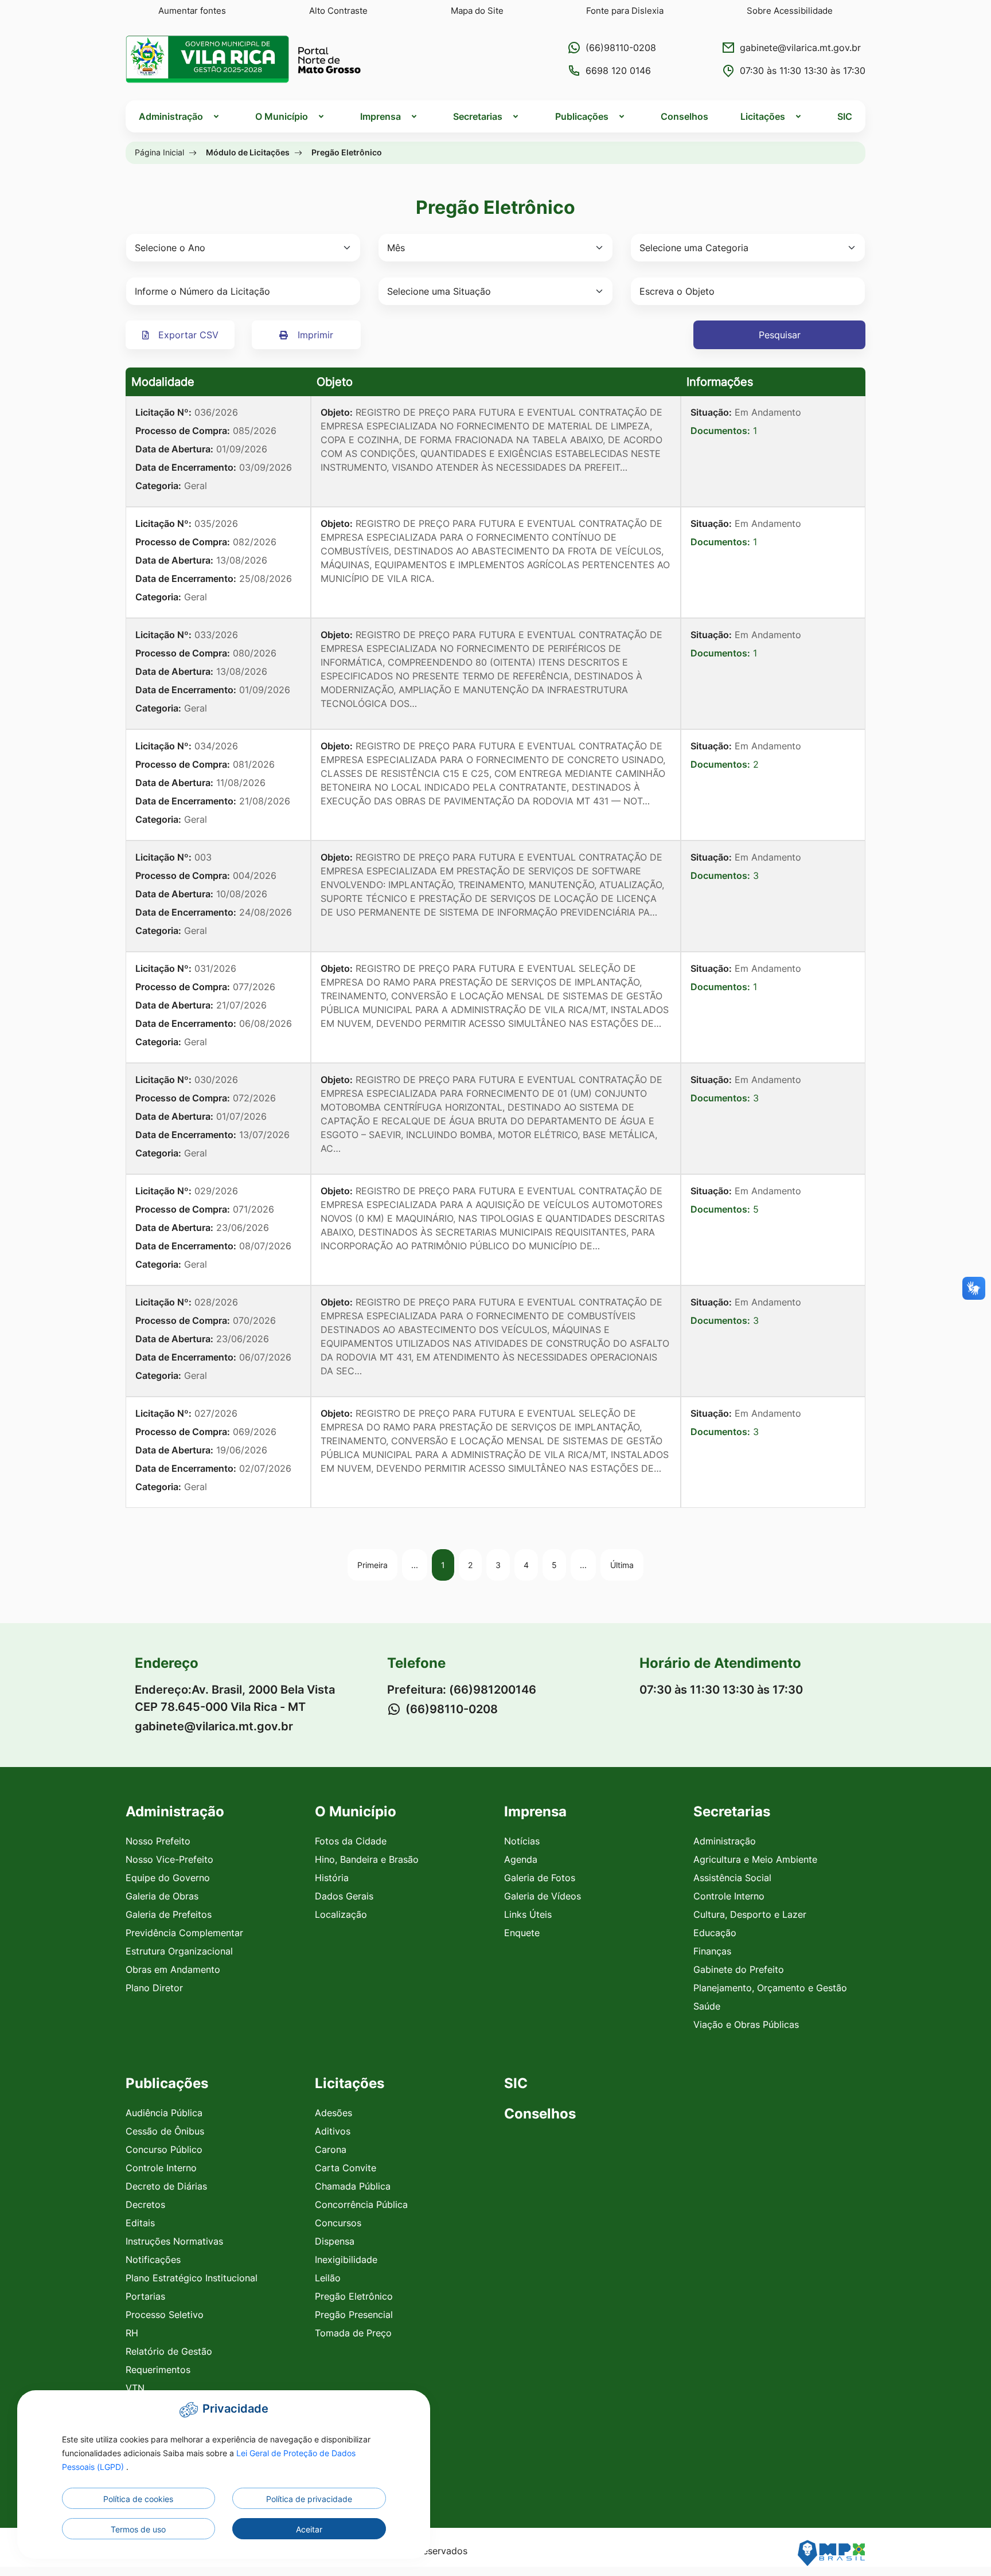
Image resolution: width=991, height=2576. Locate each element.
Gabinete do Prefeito (739, 1969)
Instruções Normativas (174, 2241)
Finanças (712, 1951)
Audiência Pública (164, 2113)
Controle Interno (729, 1896)
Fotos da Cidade (351, 1841)
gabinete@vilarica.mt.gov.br (800, 48)
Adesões (333, 2113)
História (332, 1878)
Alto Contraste (338, 11)
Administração (725, 1841)
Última (622, 1565)
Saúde (707, 2006)
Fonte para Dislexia (625, 11)
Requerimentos (158, 2370)
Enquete (522, 1933)
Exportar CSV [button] (187, 335)
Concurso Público (164, 2149)
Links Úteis (528, 1914)
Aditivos (333, 2131)
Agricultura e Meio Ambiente (755, 1859)
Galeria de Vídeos (543, 1896)
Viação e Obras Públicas (746, 2024)
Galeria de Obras (162, 1896)
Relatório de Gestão (169, 2351)
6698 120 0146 (618, 71)
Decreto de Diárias (166, 2186)
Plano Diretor (154, 1988)
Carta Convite (346, 2168)
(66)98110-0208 (621, 48)
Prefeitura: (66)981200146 (462, 1690)
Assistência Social (732, 1878)
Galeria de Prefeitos (169, 1914)
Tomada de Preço (353, 2333)
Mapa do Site (477, 11)
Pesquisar (780, 335)
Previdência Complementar (184, 1933)
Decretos (145, 2204)
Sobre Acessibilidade (790, 11)
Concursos (338, 2223)
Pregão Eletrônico (354, 2296)
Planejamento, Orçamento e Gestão (770, 1988)
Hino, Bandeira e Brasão (367, 1859)
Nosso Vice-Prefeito (169, 1859)
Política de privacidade (309, 2499)
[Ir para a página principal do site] (243, 59)
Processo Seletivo (165, 2315)
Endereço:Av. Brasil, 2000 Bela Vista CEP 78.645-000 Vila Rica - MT (235, 1698)
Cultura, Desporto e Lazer (750, 1914)
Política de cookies (138, 2499)
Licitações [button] (763, 116)
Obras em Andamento (173, 1969)
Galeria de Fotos (540, 1878)
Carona (331, 2149)
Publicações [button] (582, 116)
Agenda (521, 1859)
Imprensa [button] (381, 116)
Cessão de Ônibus (165, 2131)
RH (132, 2333)
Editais (140, 2223)
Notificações (153, 2260)
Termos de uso (138, 2529)
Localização (341, 1914)
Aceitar (309, 2529)
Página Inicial (159, 152)
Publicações (167, 2083)
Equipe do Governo (168, 1878)
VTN (135, 2388)
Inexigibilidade (346, 2260)
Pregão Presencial (354, 2315)
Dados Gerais (344, 1896)
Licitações (350, 2083)
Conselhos (684, 116)
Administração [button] (171, 116)
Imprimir (314, 335)
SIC (845, 116)
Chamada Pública (353, 2186)
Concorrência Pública (361, 2204)
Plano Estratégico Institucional (192, 2278)
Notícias (522, 1841)
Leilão (328, 2278)
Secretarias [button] (478, 116)
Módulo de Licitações (248, 152)
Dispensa (335, 2241)
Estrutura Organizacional (179, 1951)
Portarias (145, 2296)
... (415, 1565)
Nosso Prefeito (158, 1841)
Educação (715, 1933)
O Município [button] (282, 116)
